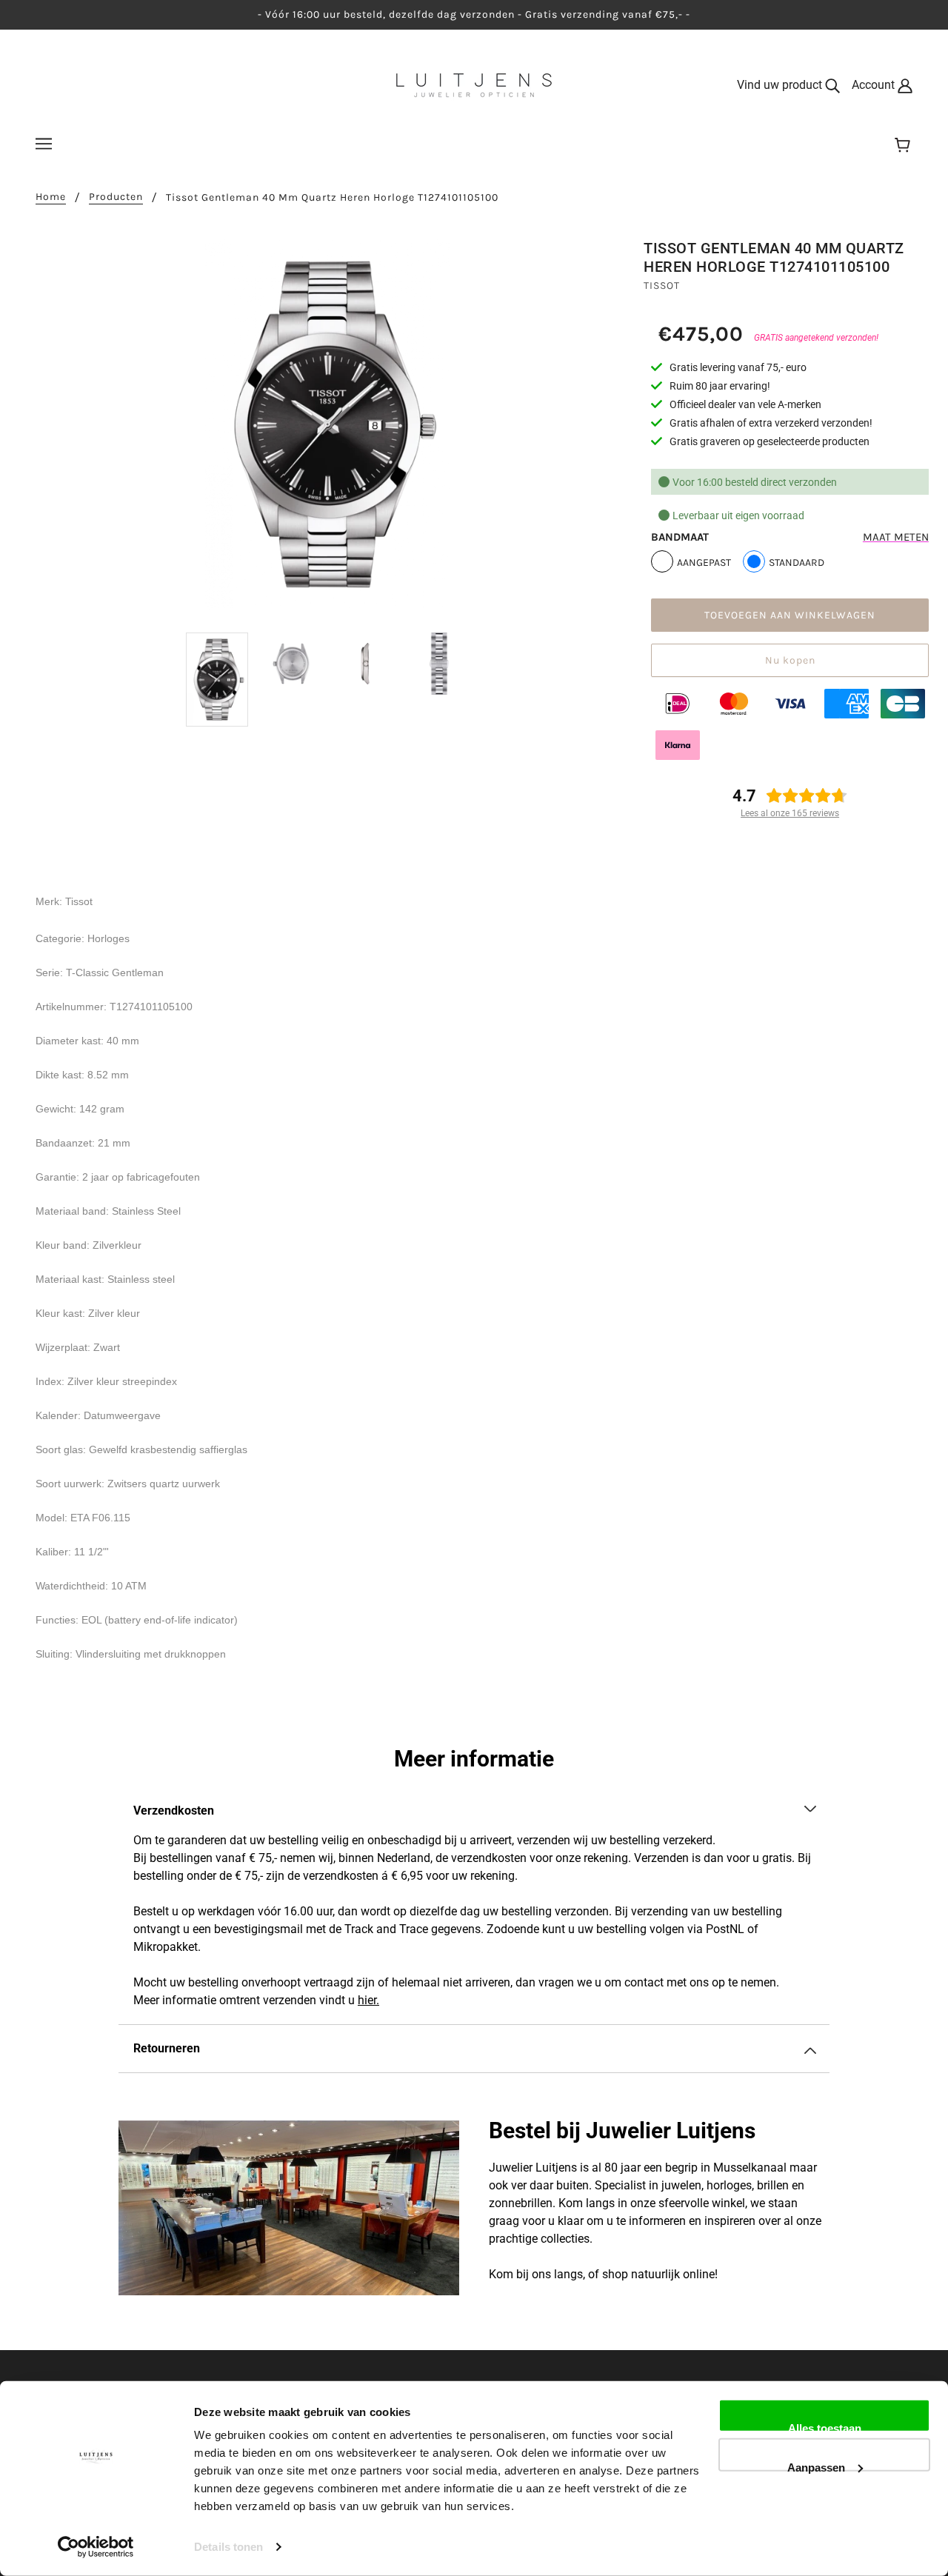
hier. (368, 2000)
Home (51, 197)
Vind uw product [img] (781, 85)
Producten (116, 197)
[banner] (474, 84)
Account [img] (875, 85)
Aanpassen (816, 2466)
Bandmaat (680, 537)
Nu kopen (790, 660)
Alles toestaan (825, 2427)
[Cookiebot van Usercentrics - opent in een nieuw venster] (96, 2547)
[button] (474, 1811)
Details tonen (228, 2547)
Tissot (662, 286)
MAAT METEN (896, 537)
